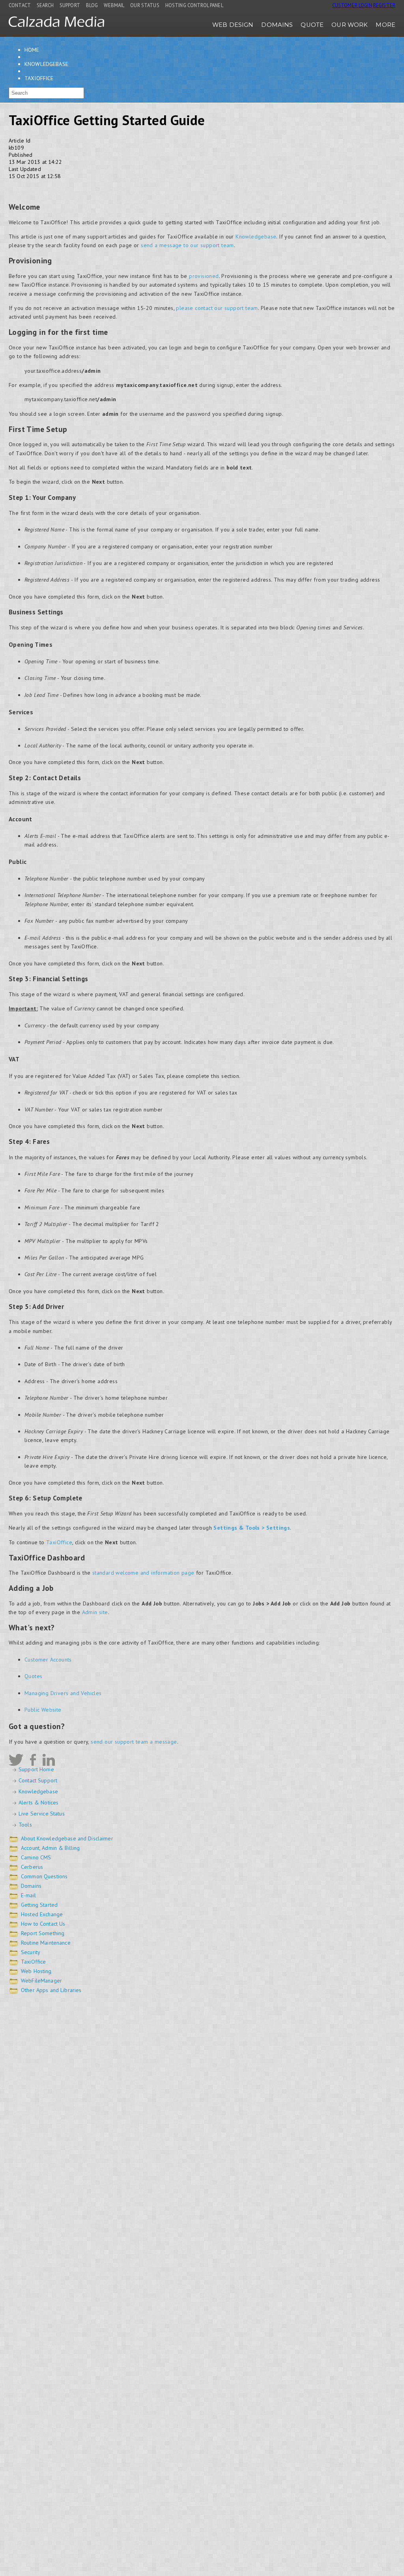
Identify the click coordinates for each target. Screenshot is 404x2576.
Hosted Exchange (42, 1914)
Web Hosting (36, 1971)
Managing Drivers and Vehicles (63, 1693)
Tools (25, 1825)
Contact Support (38, 1780)
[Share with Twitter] (23, 185)
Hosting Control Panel (194, 5)
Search (45, 5)
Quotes (33, 1676)
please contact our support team (217, 308)
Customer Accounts (48, 1660)
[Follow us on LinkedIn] (49, 1760)
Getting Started (39, 1905)
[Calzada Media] (56, 25)
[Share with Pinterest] (59, 185)
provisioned (204, 276)
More (385, 25)
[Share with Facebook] (12, 185)
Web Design (233, 25)
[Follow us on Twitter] (16, 1760)
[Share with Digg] (95, 185)
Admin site (95, 1612)
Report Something (43, 1933)
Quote (312, 25)
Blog (92, 5)
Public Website (43, 1710)
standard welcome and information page (143, 1573)
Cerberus (32, 1867)
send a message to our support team (187, 245)
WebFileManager (41, 1981)
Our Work (350, 25)
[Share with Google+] (48, 185)
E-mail (28, 1895)
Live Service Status (42, 1814)
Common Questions (44, 1876)
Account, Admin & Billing (50, 1848)
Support (70, 5)
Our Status (145, 5)
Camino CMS (36, 1857)
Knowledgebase (46, 64)
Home (32, 50)
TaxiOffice (39, 78)
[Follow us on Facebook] (33, 1760)
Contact (20, 5)
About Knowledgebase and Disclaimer (67, 1838)
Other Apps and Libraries (51, 1990)
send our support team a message (134, 1742)
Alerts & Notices (38, 1802)
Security (31, 1952)
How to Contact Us (43, 1924)
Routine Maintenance (46, 1943)
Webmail (114, 5)
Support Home (36, 1769)
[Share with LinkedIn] (71, 185)
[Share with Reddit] (36, 185)
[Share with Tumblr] (83, 185)
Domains (277, 25)
